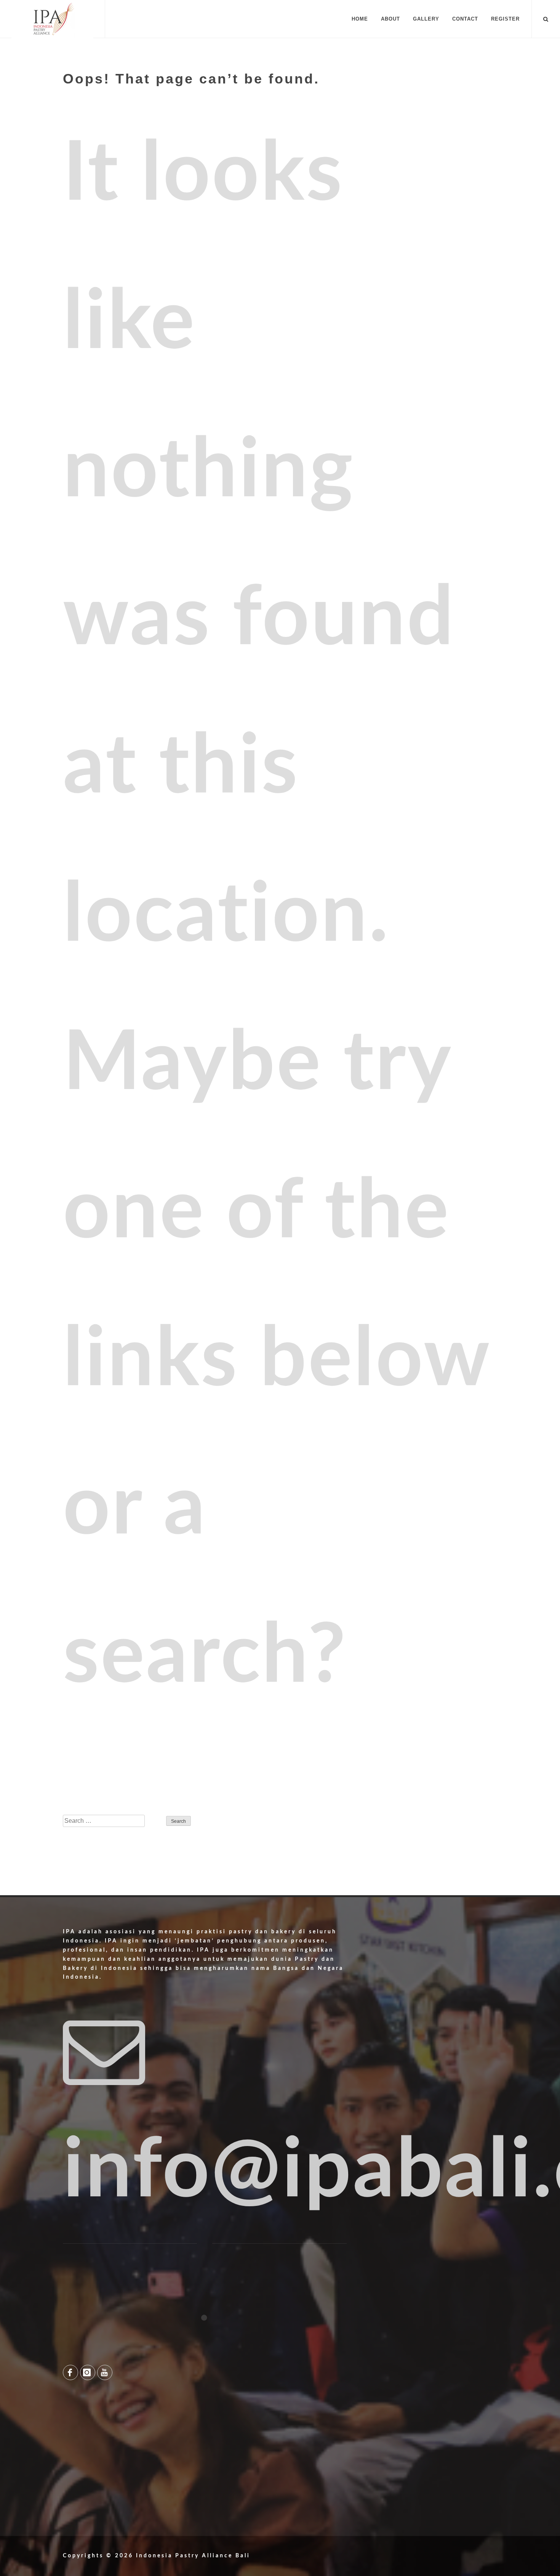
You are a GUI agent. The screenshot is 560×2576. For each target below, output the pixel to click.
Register (505, 19)
